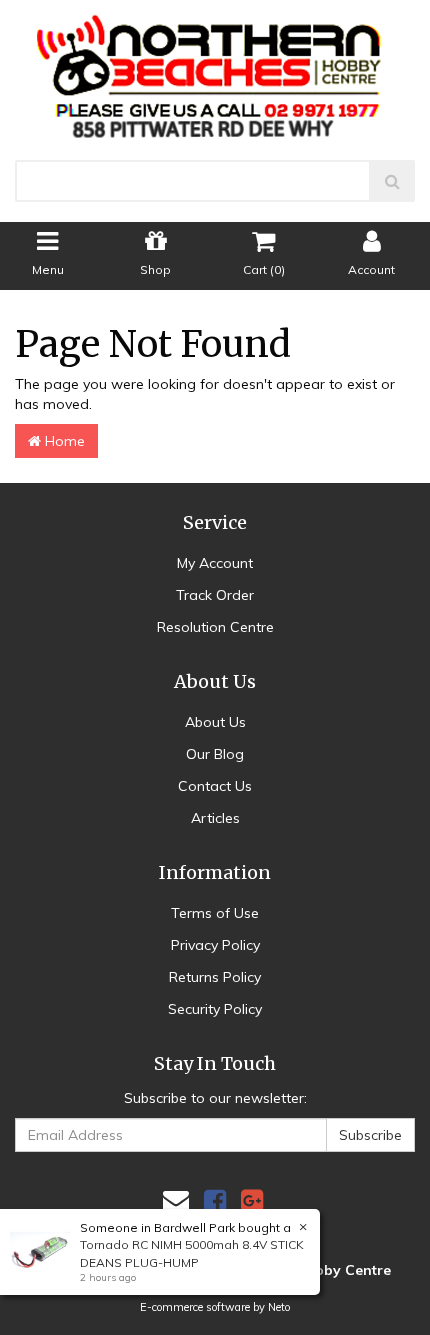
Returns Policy (215, 977)
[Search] (392, 181)
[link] (215, 1200)
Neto (279, 1307)
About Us (215, 722)
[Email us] (176, 1200)
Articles (215, 818)
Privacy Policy (215, 945)
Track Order (215, 595)
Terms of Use (215, 913)
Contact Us (215, 786)
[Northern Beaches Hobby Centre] (215, 69)
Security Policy (215, 1009)
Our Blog (215, 754)
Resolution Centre (215, 627)
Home (63, 441)
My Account (215, 563)
